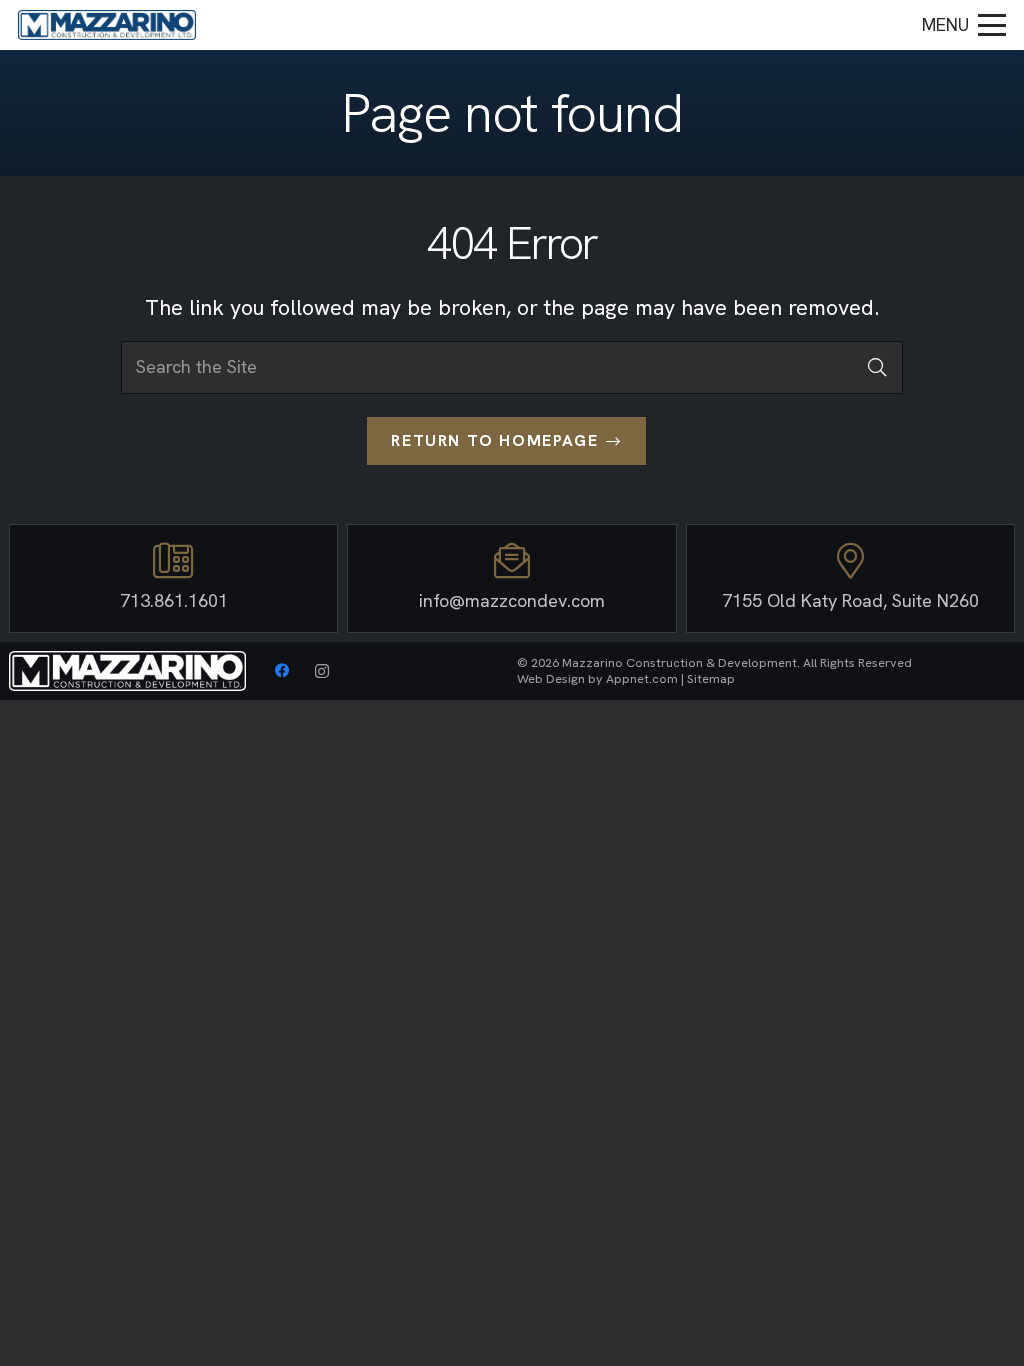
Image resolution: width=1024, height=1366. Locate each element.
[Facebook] (282, 671)
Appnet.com (642, 678)
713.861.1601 (174, 600)
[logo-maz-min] (107, 25)
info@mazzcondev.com (512, 600)
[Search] (877, 367)
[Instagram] (322, 671)
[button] (964, 25)
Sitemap (711, 678)
